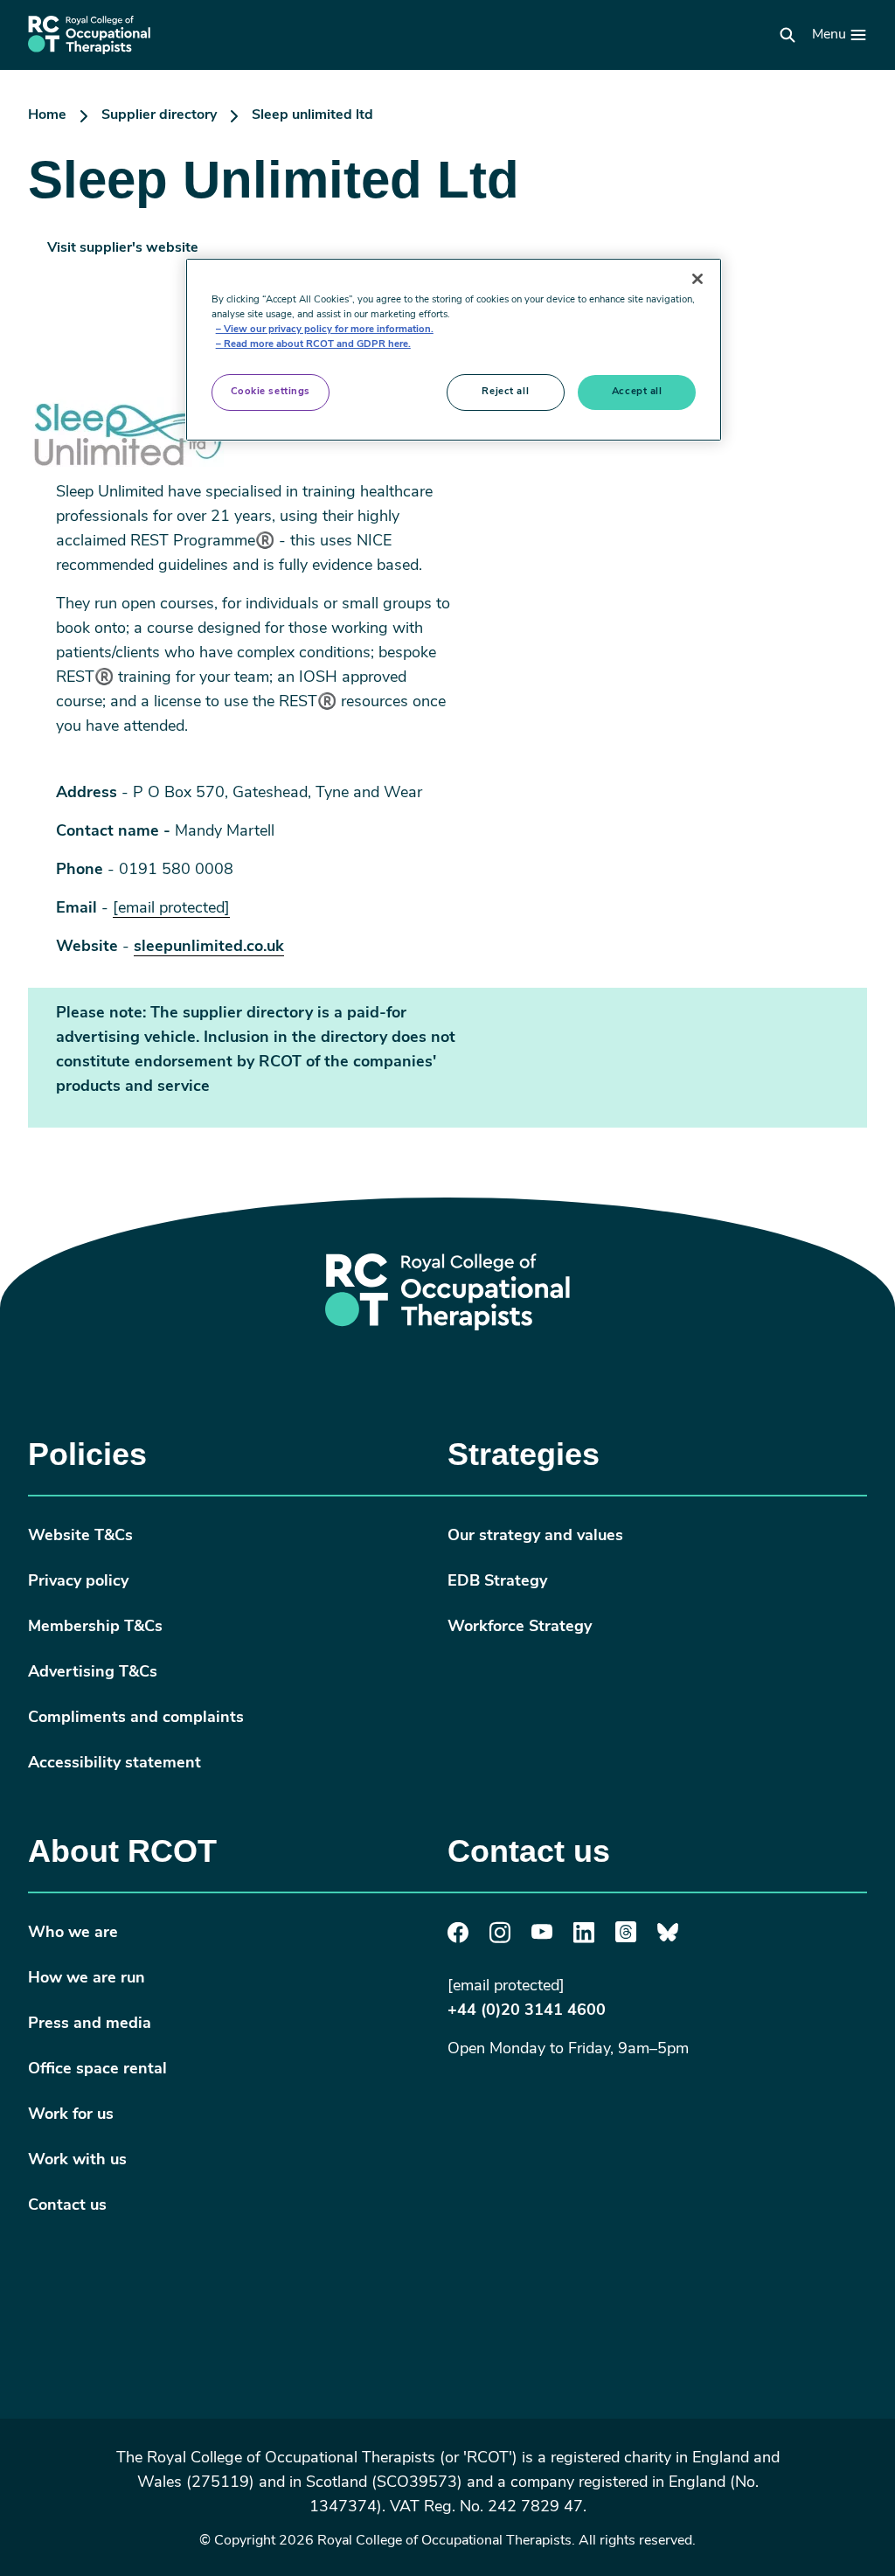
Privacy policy (78, 1582)
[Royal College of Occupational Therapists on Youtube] (542, 1936)
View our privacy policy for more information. (329, 330)
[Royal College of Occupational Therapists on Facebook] (458, 1940)
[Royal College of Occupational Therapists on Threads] (626, 1939)
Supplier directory (159, 115)
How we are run (87, 1979)
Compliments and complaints (136, 1718)
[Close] (697, 279)
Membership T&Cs (95, 1628)
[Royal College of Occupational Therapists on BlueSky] (668, 1939)
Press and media (90, 2024)
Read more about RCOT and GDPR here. (317, 344)
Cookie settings (271, 392)
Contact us (67, 2206)
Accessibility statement (114, 1764)
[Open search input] (787, 35)
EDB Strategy (497, 1582)
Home (47, 115)
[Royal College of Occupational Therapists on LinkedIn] (584, 1940)
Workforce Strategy (520, 1628)
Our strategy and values (535, 1537)
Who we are (73, 1934)
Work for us (71, 2115)
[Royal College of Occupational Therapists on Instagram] (500, 1940)
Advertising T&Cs (93, 1673)
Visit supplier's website (123, 248)
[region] (454, 350)
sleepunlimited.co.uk (209, 948)
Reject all (505, 392)
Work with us (77, 2161)
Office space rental (97, 2070)
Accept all (637, 392)
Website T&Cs (80, 1537)
